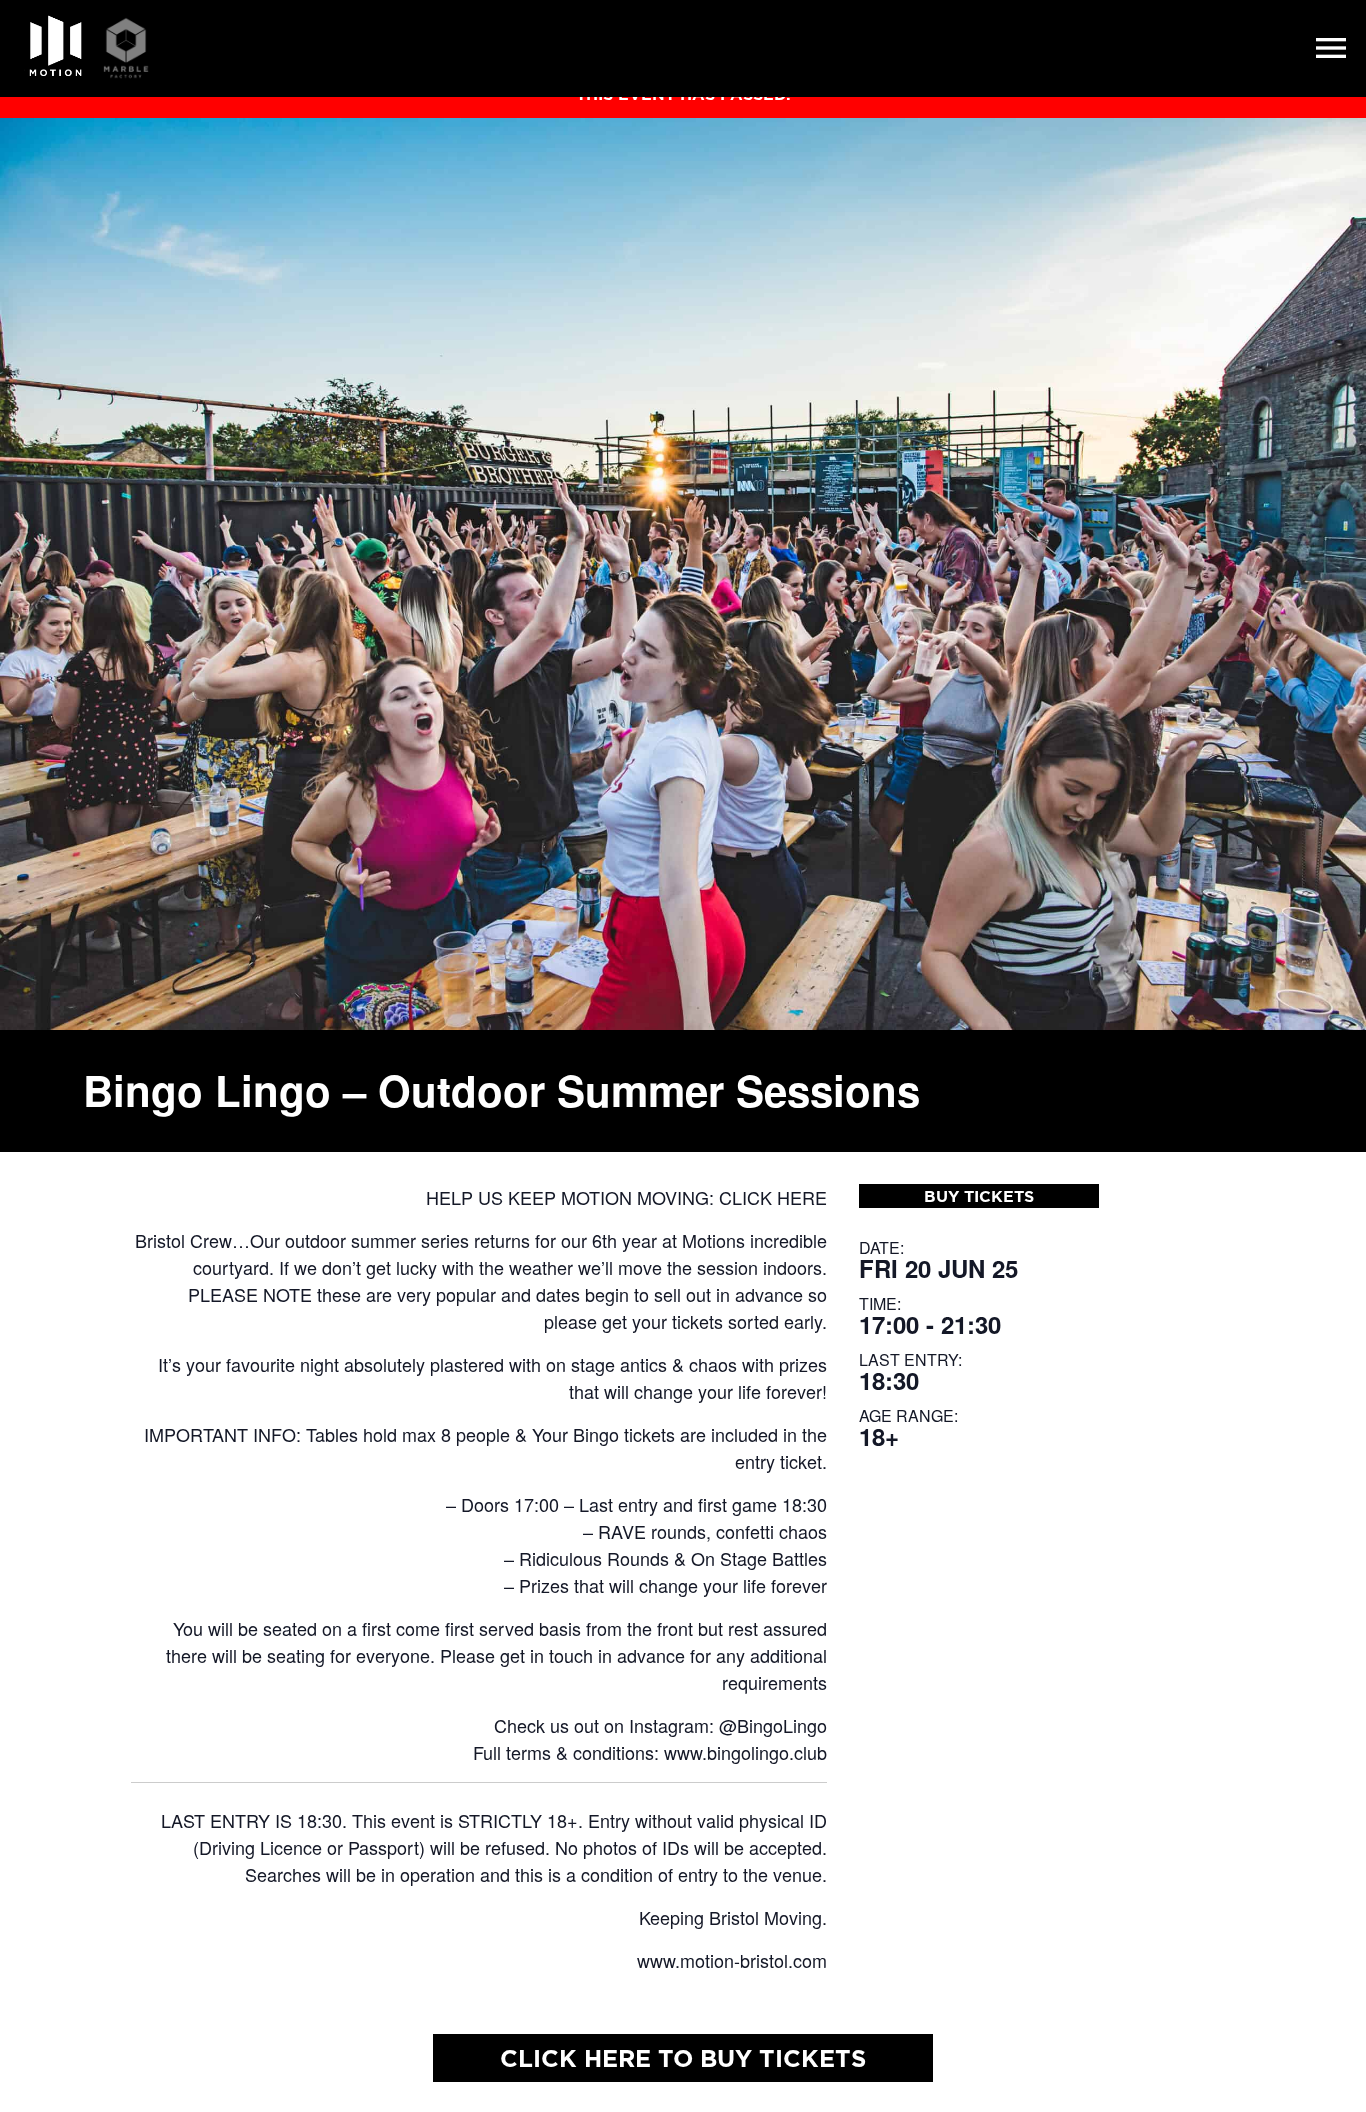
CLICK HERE (773, 1197)
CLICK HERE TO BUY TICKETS (683, 2058)
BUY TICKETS (979, 1196)
